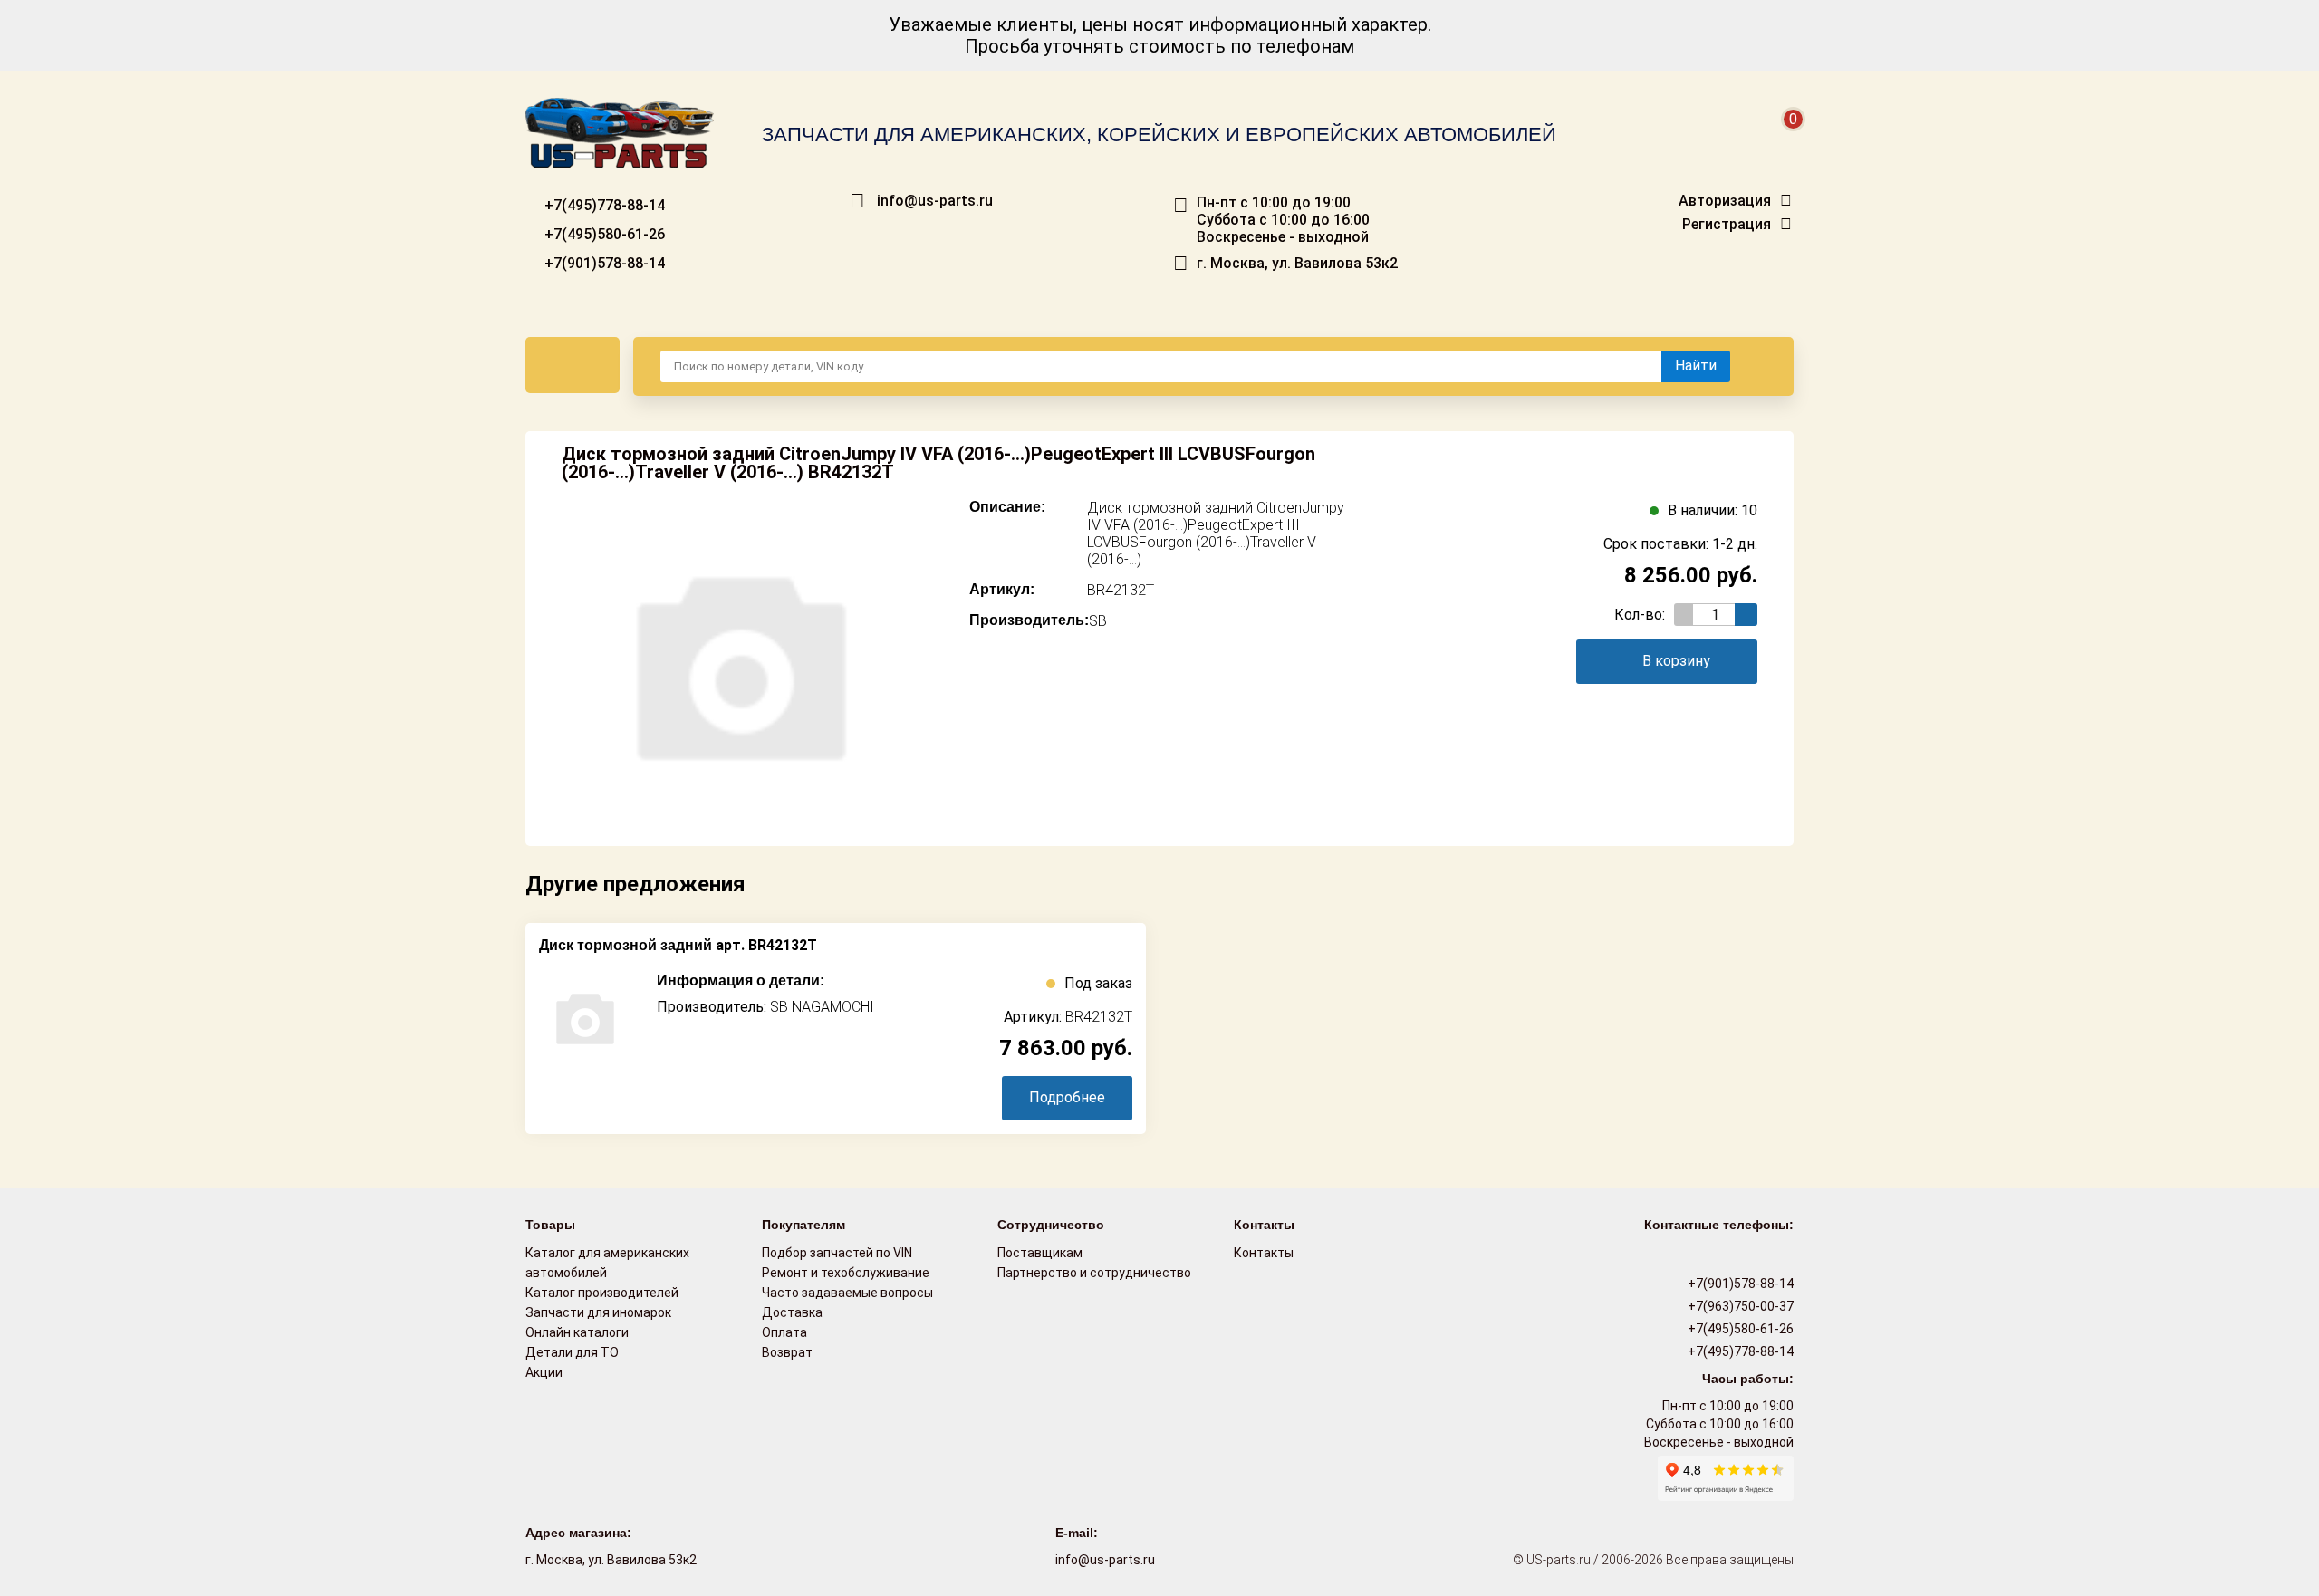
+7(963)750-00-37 (1739, 1306)
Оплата (784, 1332)
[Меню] (573, 365)
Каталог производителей (602, 1293)
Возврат (787, 1352)
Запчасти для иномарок (598, 1312)
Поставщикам (1040, 1253)
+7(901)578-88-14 (603, 263)
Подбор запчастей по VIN (837, 1253)
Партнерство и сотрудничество (1094, 1273)
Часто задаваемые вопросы (847, 1293)
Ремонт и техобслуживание (846, 1273)
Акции (544, 1372)
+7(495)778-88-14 (603, 205)
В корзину (1676, 661)
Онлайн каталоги (577, 1332)
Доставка (792, 1312)
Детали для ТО (572, 1352)
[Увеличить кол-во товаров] (1746, 615)
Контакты (1264, 1253)
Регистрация (1727, 225)
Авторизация (1725, 201)
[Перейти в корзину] (1781, 141)
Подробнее (1067, 1097)
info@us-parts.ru (935, 201)
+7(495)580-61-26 (603, 234)
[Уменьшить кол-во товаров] (1685, 615)
